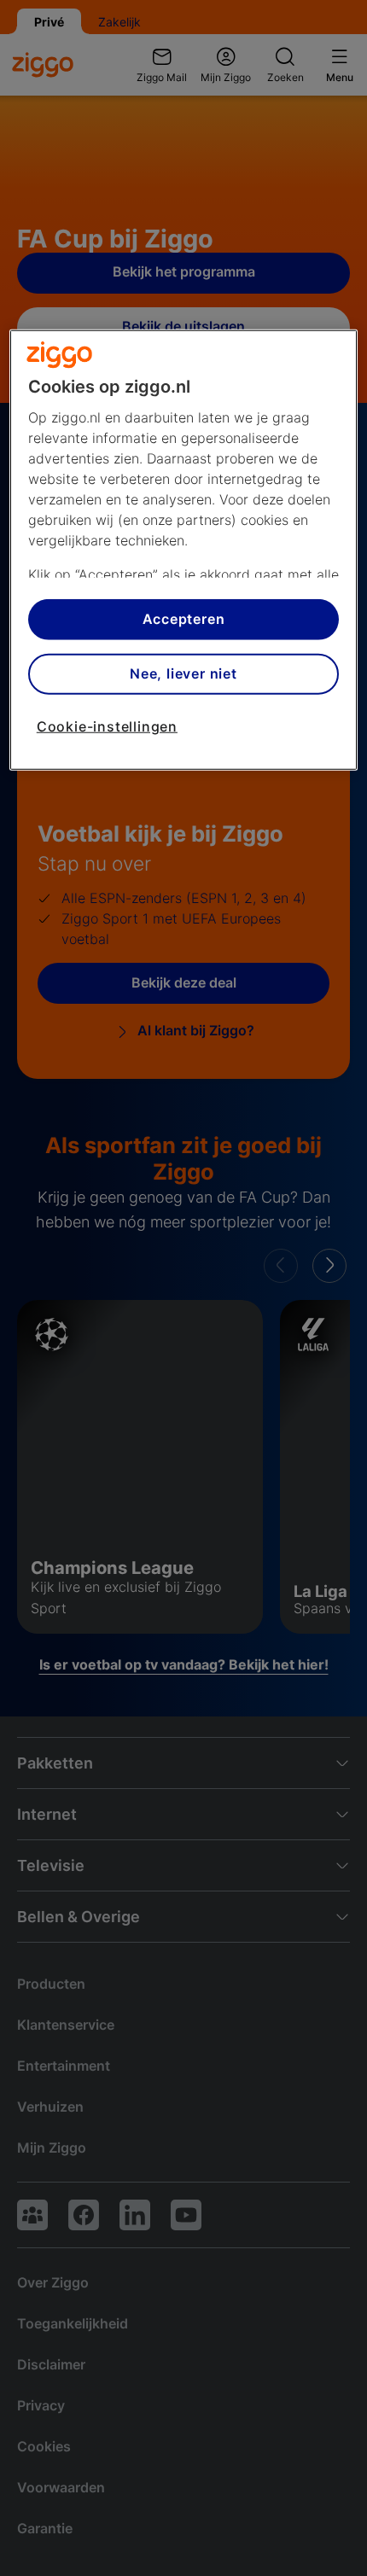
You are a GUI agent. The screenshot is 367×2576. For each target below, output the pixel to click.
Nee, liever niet (183, 673)
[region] (184, 549)
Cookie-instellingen (107, 726)
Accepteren (184, 619)
